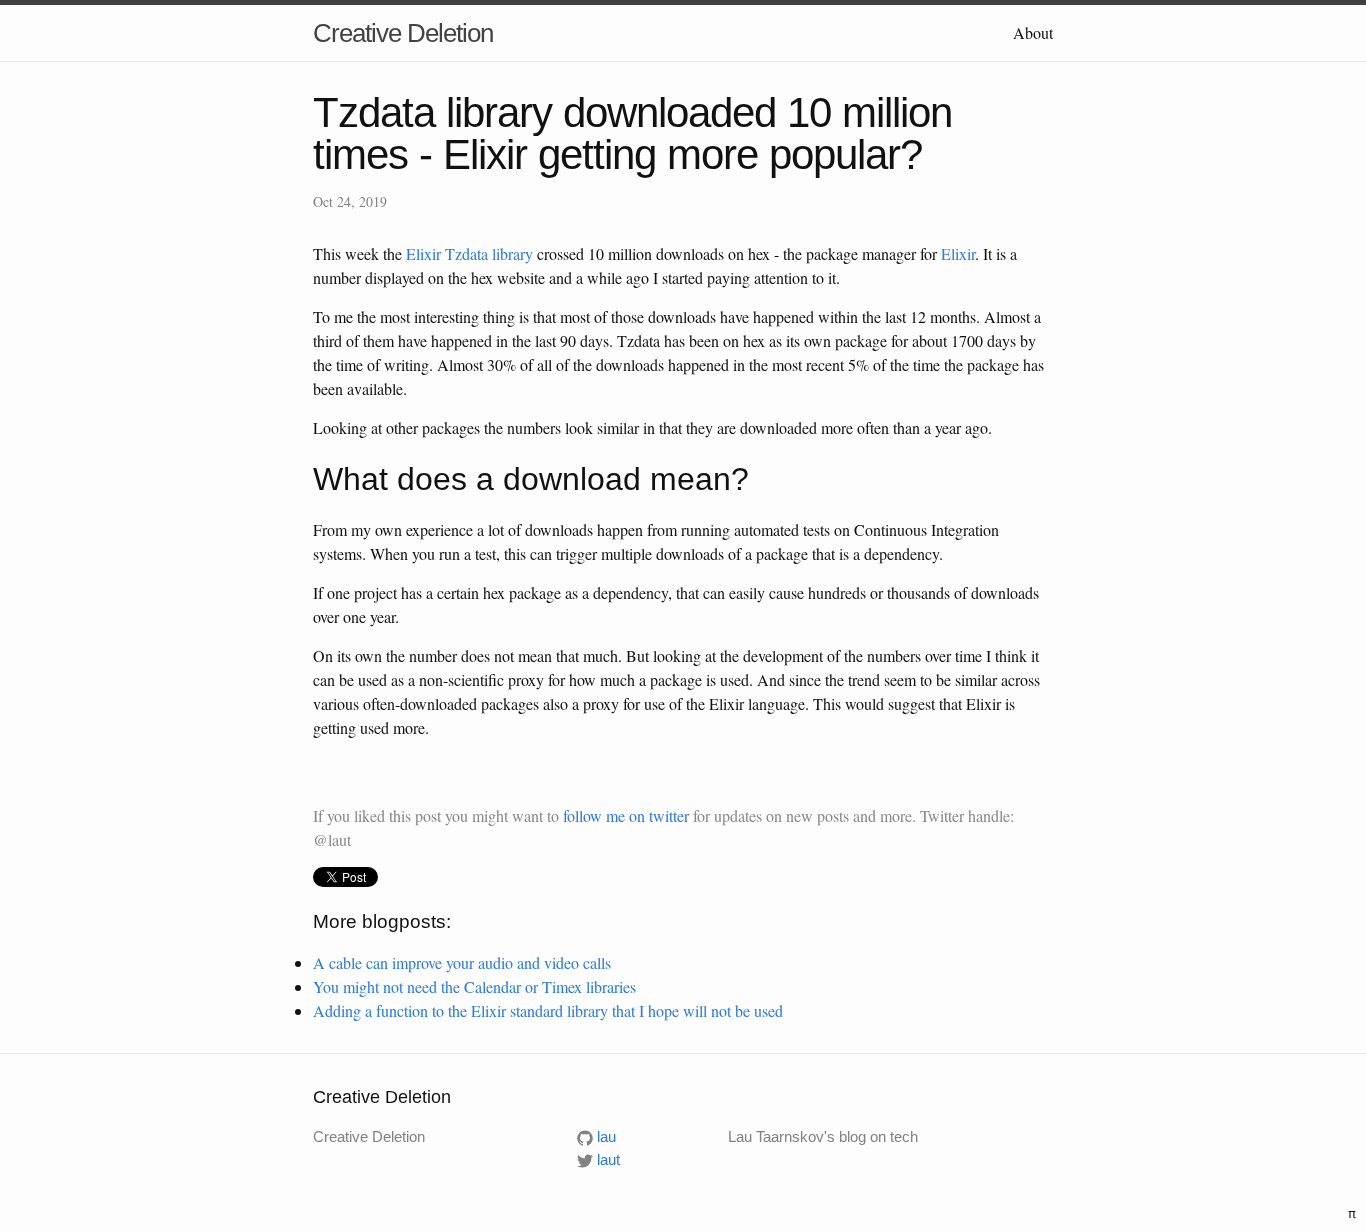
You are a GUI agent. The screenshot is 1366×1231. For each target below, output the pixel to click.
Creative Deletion (403, 33)
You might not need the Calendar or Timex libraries (474, 986)
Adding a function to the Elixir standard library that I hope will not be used (548, 1010)
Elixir (958, 253)
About (1033, 32)
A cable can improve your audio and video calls (462, 962)
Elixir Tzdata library (469, 253)
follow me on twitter (626, 815)
